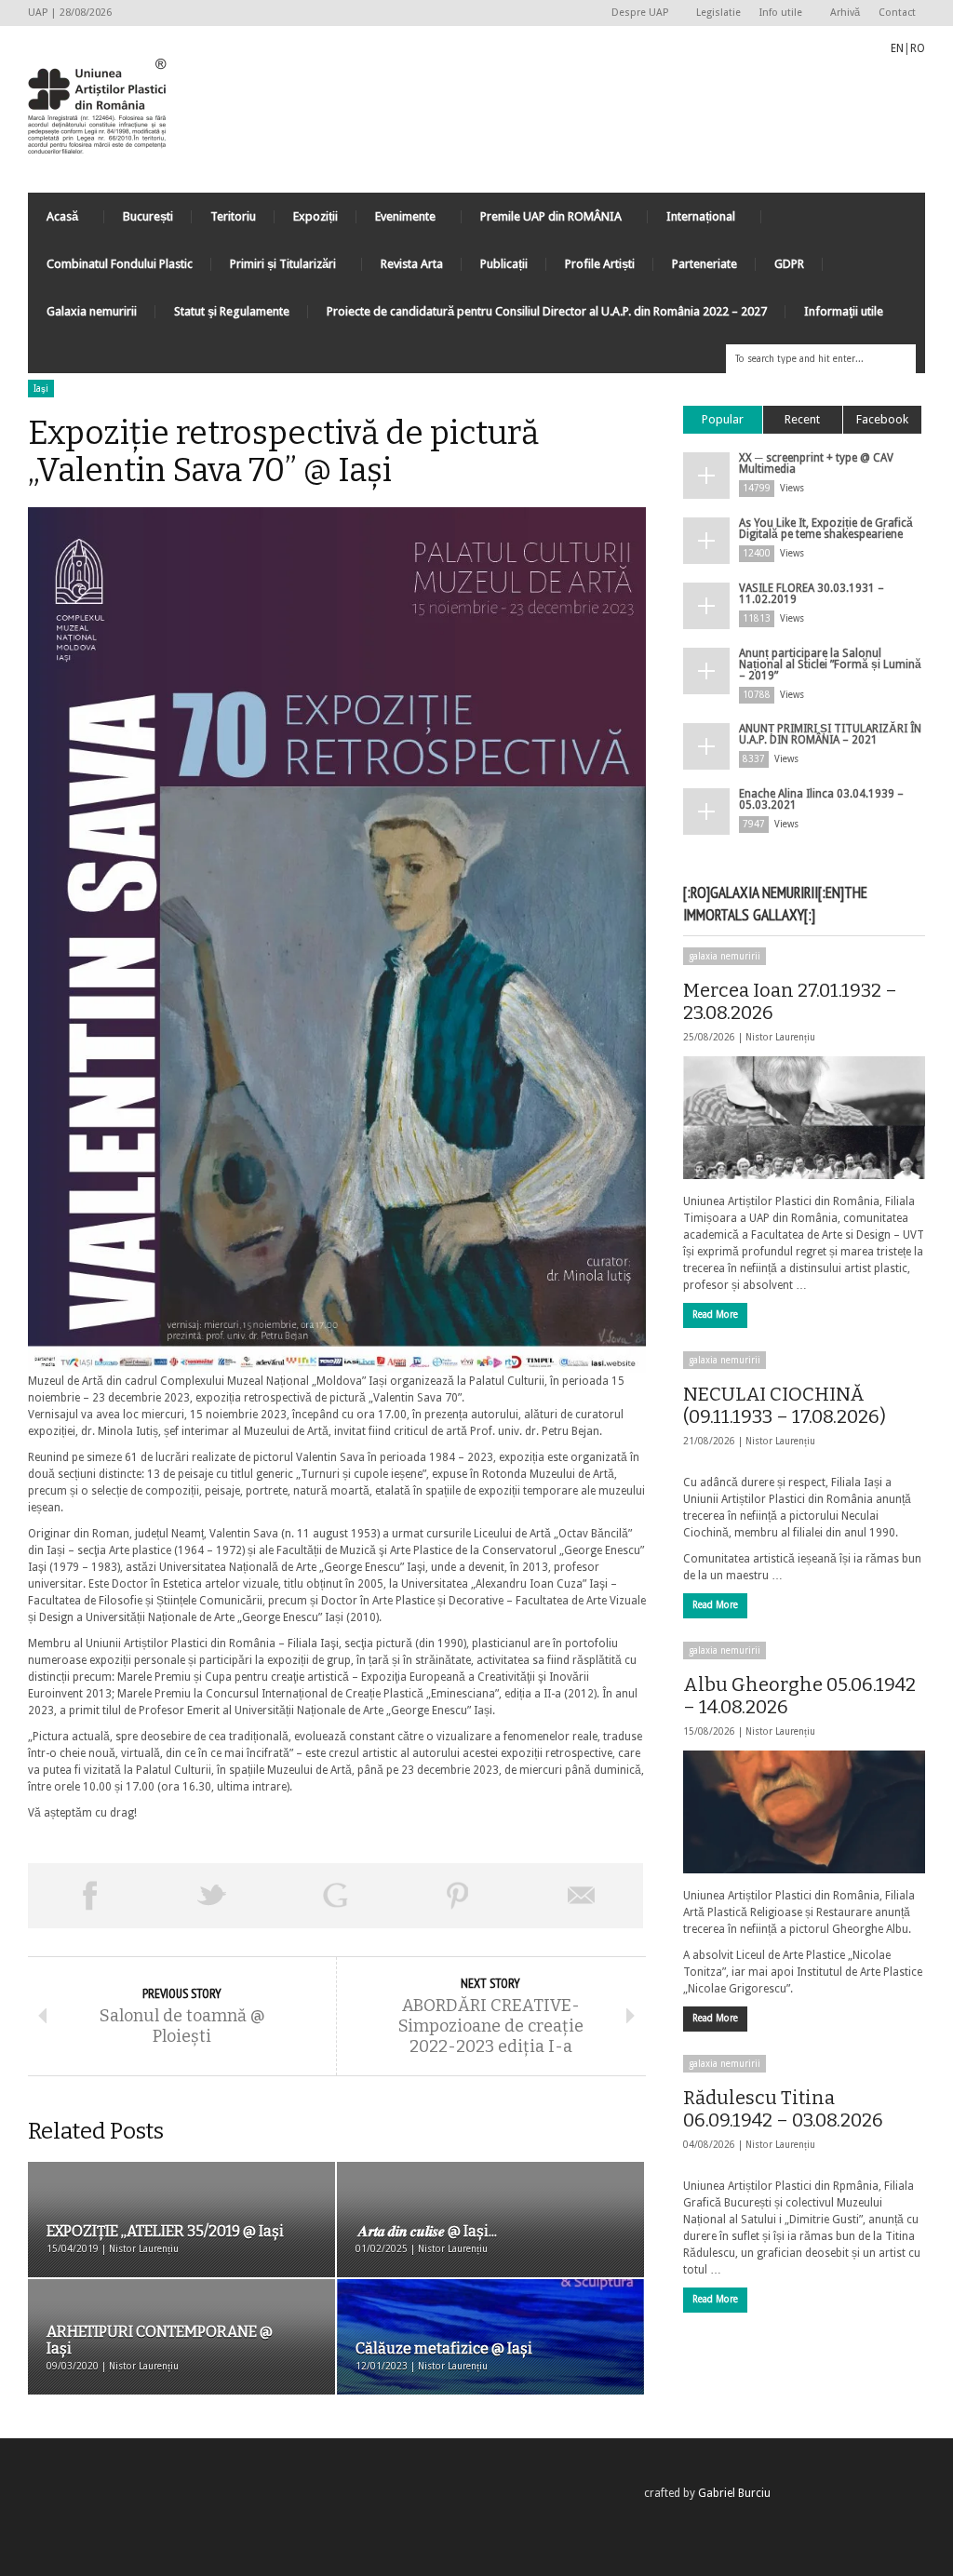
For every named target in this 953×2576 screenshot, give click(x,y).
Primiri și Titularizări (274, 268)
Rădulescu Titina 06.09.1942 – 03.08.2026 (783, 2109)
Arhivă (845, 13)
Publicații (504, 264)
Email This (582, 1896)
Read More (715, 1315)
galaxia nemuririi (725, 956)
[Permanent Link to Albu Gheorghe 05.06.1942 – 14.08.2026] (804, 1812)
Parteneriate (705, 264)
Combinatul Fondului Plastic (120, 264)
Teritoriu (233, 216)
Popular (723, 419)
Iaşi (41, 389)
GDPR (789, 264)
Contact (897, 13)
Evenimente (396, 221)
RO (918, 48)
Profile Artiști (600, 264)
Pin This (458, 1896)
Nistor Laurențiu (780, 1037)
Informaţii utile (844, 311)
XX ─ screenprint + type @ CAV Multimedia (816, 463)
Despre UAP (635, 13)
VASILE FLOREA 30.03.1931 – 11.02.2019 (812, 594)
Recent (802, 419)
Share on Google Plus (335, 1896)
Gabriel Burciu (734, 2493)
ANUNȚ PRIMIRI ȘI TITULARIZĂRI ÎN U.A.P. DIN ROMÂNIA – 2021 (830, 734)
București (148, 216)
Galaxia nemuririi (92, 311)
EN (897, 48)
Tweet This (212, 1896)
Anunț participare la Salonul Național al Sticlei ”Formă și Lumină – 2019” (830, 664)
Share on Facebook (89, 1896)
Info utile (776, 13)
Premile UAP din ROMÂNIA (542, 221)
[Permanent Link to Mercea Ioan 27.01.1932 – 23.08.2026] (804, 1118)
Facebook (882, 419)
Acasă (53, 221)
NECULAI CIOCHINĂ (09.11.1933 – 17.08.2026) (785, 1405)
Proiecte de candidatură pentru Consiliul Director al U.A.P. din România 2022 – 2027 (547, 311)
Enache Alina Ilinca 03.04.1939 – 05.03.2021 (821, 799)
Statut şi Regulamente (232, 311)
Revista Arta (412, 264)
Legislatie (718, 13)
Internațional (691, 221)
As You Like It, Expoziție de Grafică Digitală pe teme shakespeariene (826, 529)
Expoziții (315, 216)
